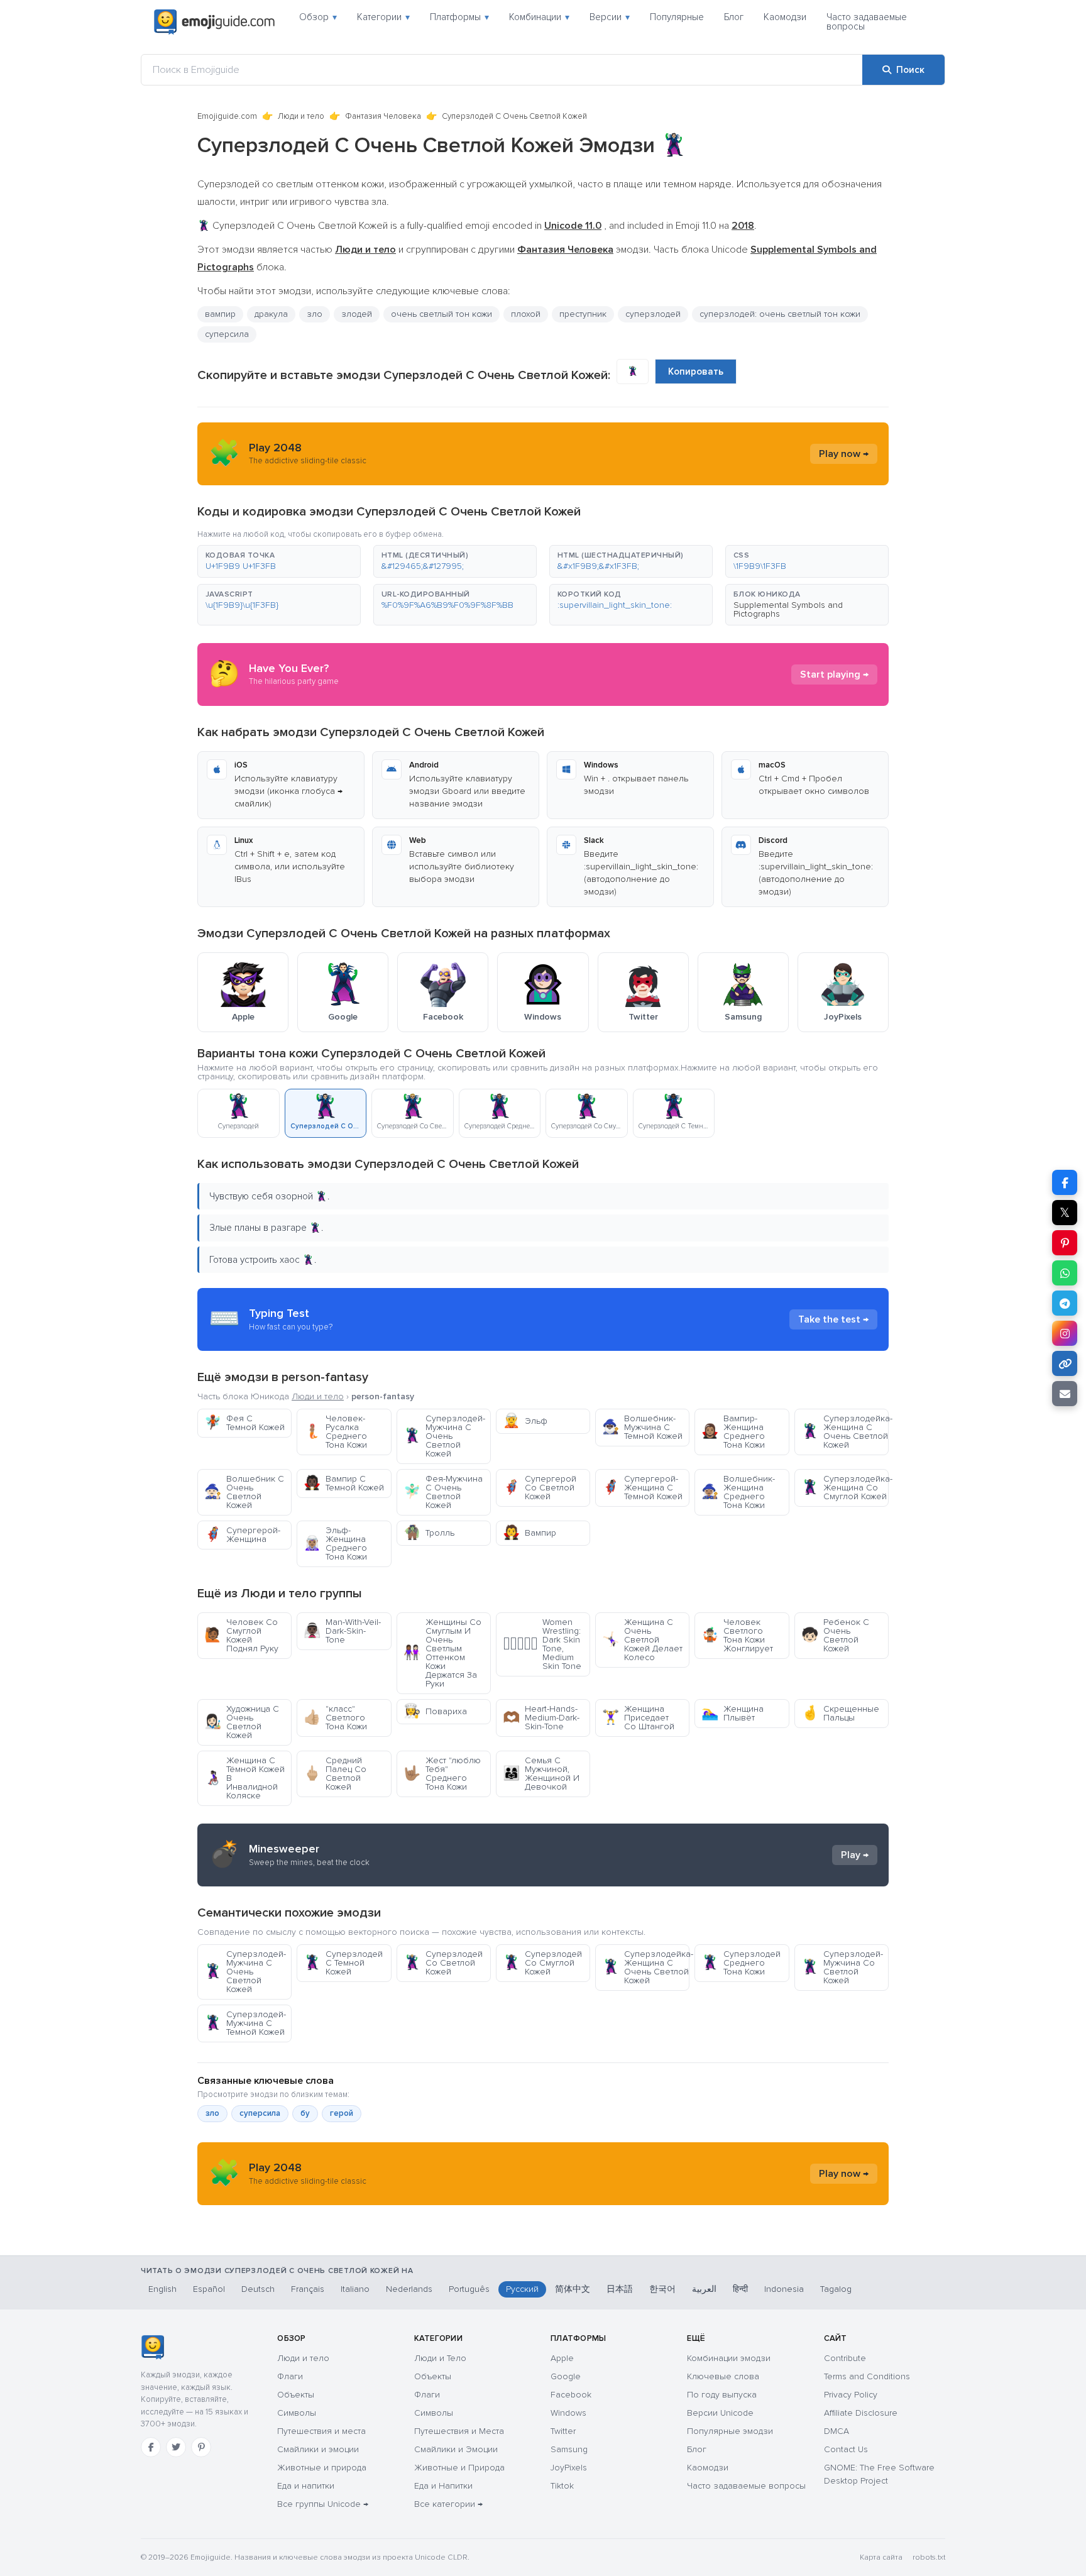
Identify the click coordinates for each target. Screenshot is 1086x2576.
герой (342, 2113)
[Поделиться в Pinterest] (1065, 1243)
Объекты (296, 2395)
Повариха (435, 1711)
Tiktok (562, 2486)
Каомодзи (785, 17)
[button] (279, 561)
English (162, 2289)
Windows (568, 2413)
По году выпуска (722, 2395)
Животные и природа (322, 2468)
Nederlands (409, 2289)
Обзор (318, 17)
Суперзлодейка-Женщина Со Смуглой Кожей (845, 1488)
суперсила (227, 334)
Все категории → (448, 2504)
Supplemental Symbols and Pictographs (788, 609)
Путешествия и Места (459, 2431)
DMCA (836, 2431)
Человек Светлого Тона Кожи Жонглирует (737, 1635)
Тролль (429, 1533)
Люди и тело (301, 116)
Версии (610, 17)
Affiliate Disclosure (861, 2413)
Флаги (290, 2376)
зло (315, 314)
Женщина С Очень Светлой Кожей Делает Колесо (642, 1640)
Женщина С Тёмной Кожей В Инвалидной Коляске (244, 1778)
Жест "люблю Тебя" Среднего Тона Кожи (442, 1774)
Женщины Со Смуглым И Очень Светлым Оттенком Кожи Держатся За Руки (442, 1653)
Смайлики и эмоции (318, 2449)
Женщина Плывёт (732, 1713)
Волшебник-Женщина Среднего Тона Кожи (738, 1492)
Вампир (529, 1533)
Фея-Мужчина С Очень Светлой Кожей (443, 1492)
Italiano (355, 2289)
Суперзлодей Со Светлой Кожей (443, 1963)
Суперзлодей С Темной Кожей (343, 1963)
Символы (297, 2413)
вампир (220, 314)
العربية (704, 2289)
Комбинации (539, 17)
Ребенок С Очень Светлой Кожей (835, 1635)
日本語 (620, 2289)
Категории (383, 17)
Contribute (845, 2358)
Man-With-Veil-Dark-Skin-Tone (342, 1631)
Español (209, 2289)
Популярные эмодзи (730, 2431)
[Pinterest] (201, 2447)
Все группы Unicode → (323, 2504)
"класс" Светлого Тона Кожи (335, 1718)
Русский (522, 2289)
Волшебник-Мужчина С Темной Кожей (642, 1427)
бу (305, 2113)
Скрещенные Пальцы (840, 1713)
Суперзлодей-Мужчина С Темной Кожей (245, 2023)
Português (469, 2289)
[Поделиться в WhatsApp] (1065, 1273)
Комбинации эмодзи (729, 2358)
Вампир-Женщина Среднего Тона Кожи (733, 1432)
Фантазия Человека (383, 116)
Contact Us (846, 2449)
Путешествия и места (321, 2431)
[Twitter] (176, 2447)
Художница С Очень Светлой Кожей (242, 1722)
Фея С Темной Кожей (244, 1423)
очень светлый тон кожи (442, 314)
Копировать (696, 372)
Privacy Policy (851, 2395)
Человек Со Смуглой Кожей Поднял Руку (241, 1635)
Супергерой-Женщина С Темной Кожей (642, 1488)
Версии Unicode (720, 2413)
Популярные (677, 17)
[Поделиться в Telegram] (1065, 1303)
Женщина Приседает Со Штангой (638, 1718)
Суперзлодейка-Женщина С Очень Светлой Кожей (845, 1432)
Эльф (525, 1421)
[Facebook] (151, 2447)
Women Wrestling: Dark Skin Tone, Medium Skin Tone (542, 1644)
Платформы (459, 17)
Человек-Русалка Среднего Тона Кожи (335, 1432)
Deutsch (258, 2289)
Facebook (571, 2395)
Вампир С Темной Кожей (344, 1483)
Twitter (563, 2431)
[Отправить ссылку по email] (1065, 1394)
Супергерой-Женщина (242, 1535)
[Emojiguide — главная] (152, 2347)
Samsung (569, 2449)
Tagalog (836, 2289)
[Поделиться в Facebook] (1065, 1182)
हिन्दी (740, 2289)
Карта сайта (881, 2557)
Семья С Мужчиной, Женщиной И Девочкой (541, 1774)
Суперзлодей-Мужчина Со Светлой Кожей (842, 1967)
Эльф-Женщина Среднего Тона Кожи (335, 1544)
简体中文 (573, 2289)
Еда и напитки (306, 2486)
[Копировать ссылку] (1065, 1363)
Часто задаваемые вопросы (867, 22)
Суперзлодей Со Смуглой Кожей (542, 1963)
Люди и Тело (440, 2358)
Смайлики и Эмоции (456, 2449)
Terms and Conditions (867, 2376)
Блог (734, 17)
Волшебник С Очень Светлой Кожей (244, 1492)
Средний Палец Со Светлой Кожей (335, 1774)
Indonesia (784, 2289)
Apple (562, 2358)
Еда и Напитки (443, 2486)
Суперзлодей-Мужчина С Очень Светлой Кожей (444, 1436)
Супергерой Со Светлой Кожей (540, 1488)
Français (308, 2289)
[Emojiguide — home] (214, 22)
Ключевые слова (723, 2376)
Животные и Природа (459, 2468)
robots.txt (929, 2557)
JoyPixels (569, 2468)
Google (566, 2376)
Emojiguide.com (227, 116)
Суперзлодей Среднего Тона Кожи (741, 1963)
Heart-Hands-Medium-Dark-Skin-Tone (541, 1718)
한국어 (662, 2289)
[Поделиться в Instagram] (1065, 1333)
